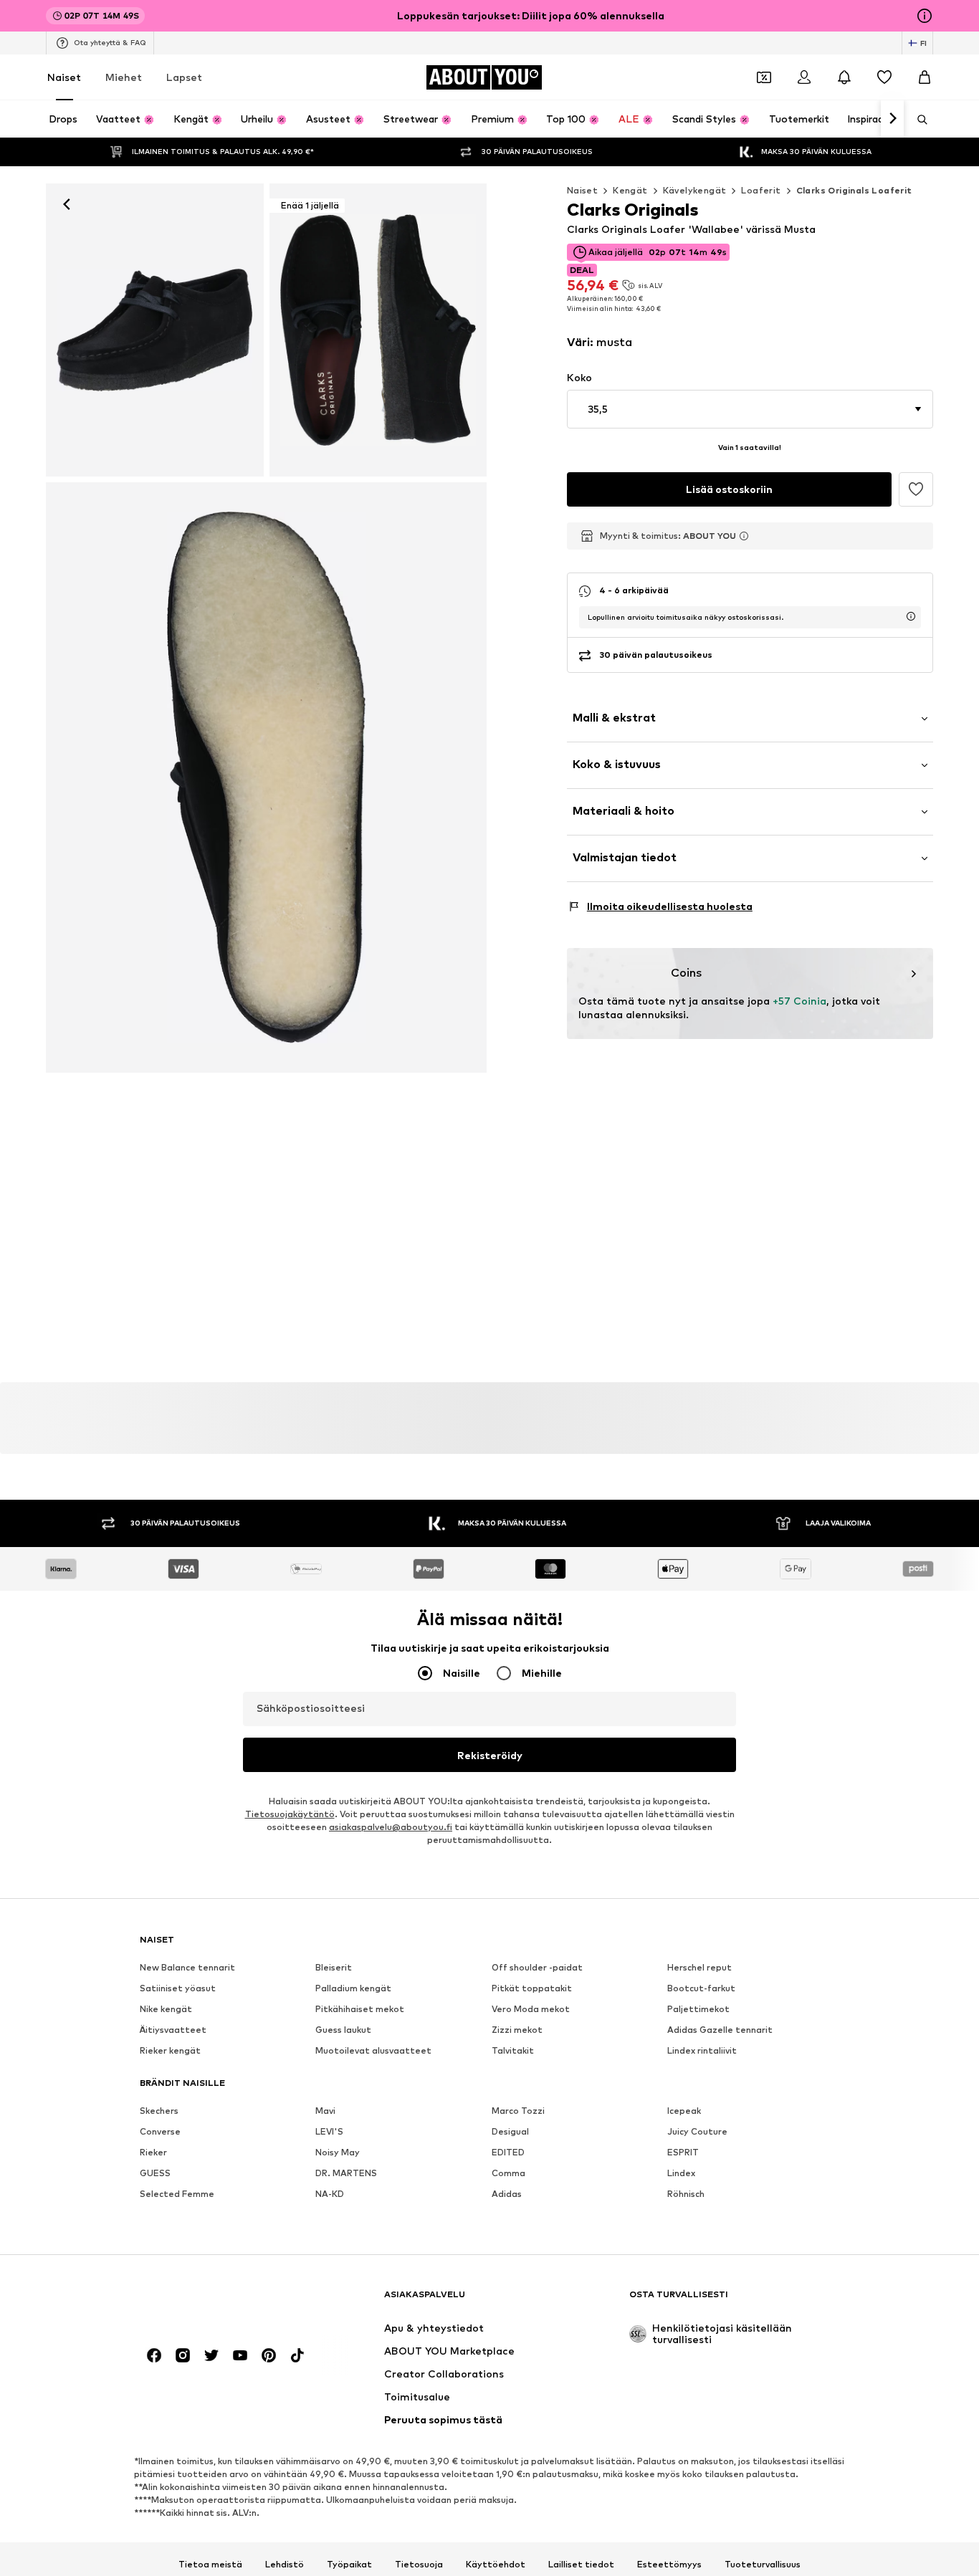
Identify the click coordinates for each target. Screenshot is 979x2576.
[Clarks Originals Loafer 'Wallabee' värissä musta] (266, 777)
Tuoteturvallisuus (763, 2564)
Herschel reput (699, 1967)
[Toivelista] (884, 77)
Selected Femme (177, 2194)
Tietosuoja (419, 2564)
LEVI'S (329, 2131)
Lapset (184, 77)
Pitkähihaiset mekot (360, 2009)
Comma (508, 2173)
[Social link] (154, 2355)
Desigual (510, 2131)
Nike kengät (166, 2009)
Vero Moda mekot (531, 2009)
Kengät (630, 190)
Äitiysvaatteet (173, 2030)
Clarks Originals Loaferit (854, 190)
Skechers (159, 2111)
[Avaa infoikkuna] (925, 16)
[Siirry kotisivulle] (218, 2301)
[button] (750, 409)
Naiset (64, 77)
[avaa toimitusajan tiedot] (911, 616)
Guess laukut (343, 2030)
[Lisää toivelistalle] (916, 489)
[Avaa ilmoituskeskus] (844, 77)
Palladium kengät (353, 1988)
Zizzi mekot (517, 2030)
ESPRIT (683, 2152)
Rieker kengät (170, 2050)
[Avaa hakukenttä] (917, 120)
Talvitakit (513, 2050)
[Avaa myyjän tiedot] (744, 536)
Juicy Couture (697, 2131)
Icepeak (684, 2111)
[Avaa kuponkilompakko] (764, 77)
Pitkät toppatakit (532, 1988)
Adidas (507, 2194)
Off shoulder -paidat (537, 1967)
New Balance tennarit (187, 1967)
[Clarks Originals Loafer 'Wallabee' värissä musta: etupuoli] (155, 330)
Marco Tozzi (518, 2111)
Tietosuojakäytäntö (290, 1814)
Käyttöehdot (496, 2564)
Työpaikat (349, 2564)
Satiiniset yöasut (178, 1988)
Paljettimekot (698, 2009)
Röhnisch (686, 2194)
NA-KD (330, 2194)
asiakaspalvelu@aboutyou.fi (391, 1827)
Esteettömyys (669, 2564)
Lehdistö (285, 2564)
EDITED (508, 2152)
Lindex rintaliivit (702, 2050)
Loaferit (761, 190)
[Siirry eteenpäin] (892, 119)
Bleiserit (334, 1967)
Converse (160, 2131)
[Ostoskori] (925, 77)
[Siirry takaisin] (67, 204)
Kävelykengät (695, 190)
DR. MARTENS (346, 2173)
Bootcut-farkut (701, 1988)
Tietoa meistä (210, 2564)
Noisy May (338, 2152)
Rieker (153, 2152)
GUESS (155, 2173)
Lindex (681, 2173)
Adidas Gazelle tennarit (720, 2030)
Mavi (325, 2111)
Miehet (124, 77)
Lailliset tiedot (581, 2564)
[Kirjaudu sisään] (804, 77)
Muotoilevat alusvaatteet (373, 2050)
